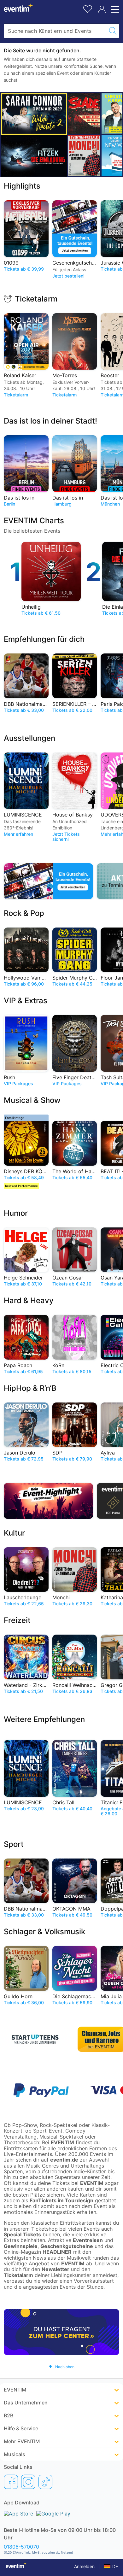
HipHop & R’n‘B (30, 1388)
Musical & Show (32, 1100)
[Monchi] (84, 156)
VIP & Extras (26, 1001)
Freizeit (17, 1620)
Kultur (14, 1533)
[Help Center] (61, 2332)
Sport (14, 1844)
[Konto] (102, 9)
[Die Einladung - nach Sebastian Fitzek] (34, 156)
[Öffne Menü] (114, 9)
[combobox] (55, 31)
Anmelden (84, 2566)
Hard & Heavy (29, 1300)
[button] (61, 2367)
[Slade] (84, 114)
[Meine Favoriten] (88, 8)
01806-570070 (21, 2547)
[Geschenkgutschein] (48, 881)
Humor (16, 1213)
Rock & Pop (24, 913)
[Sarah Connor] (34, 114)
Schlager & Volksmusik (44, 1932)
